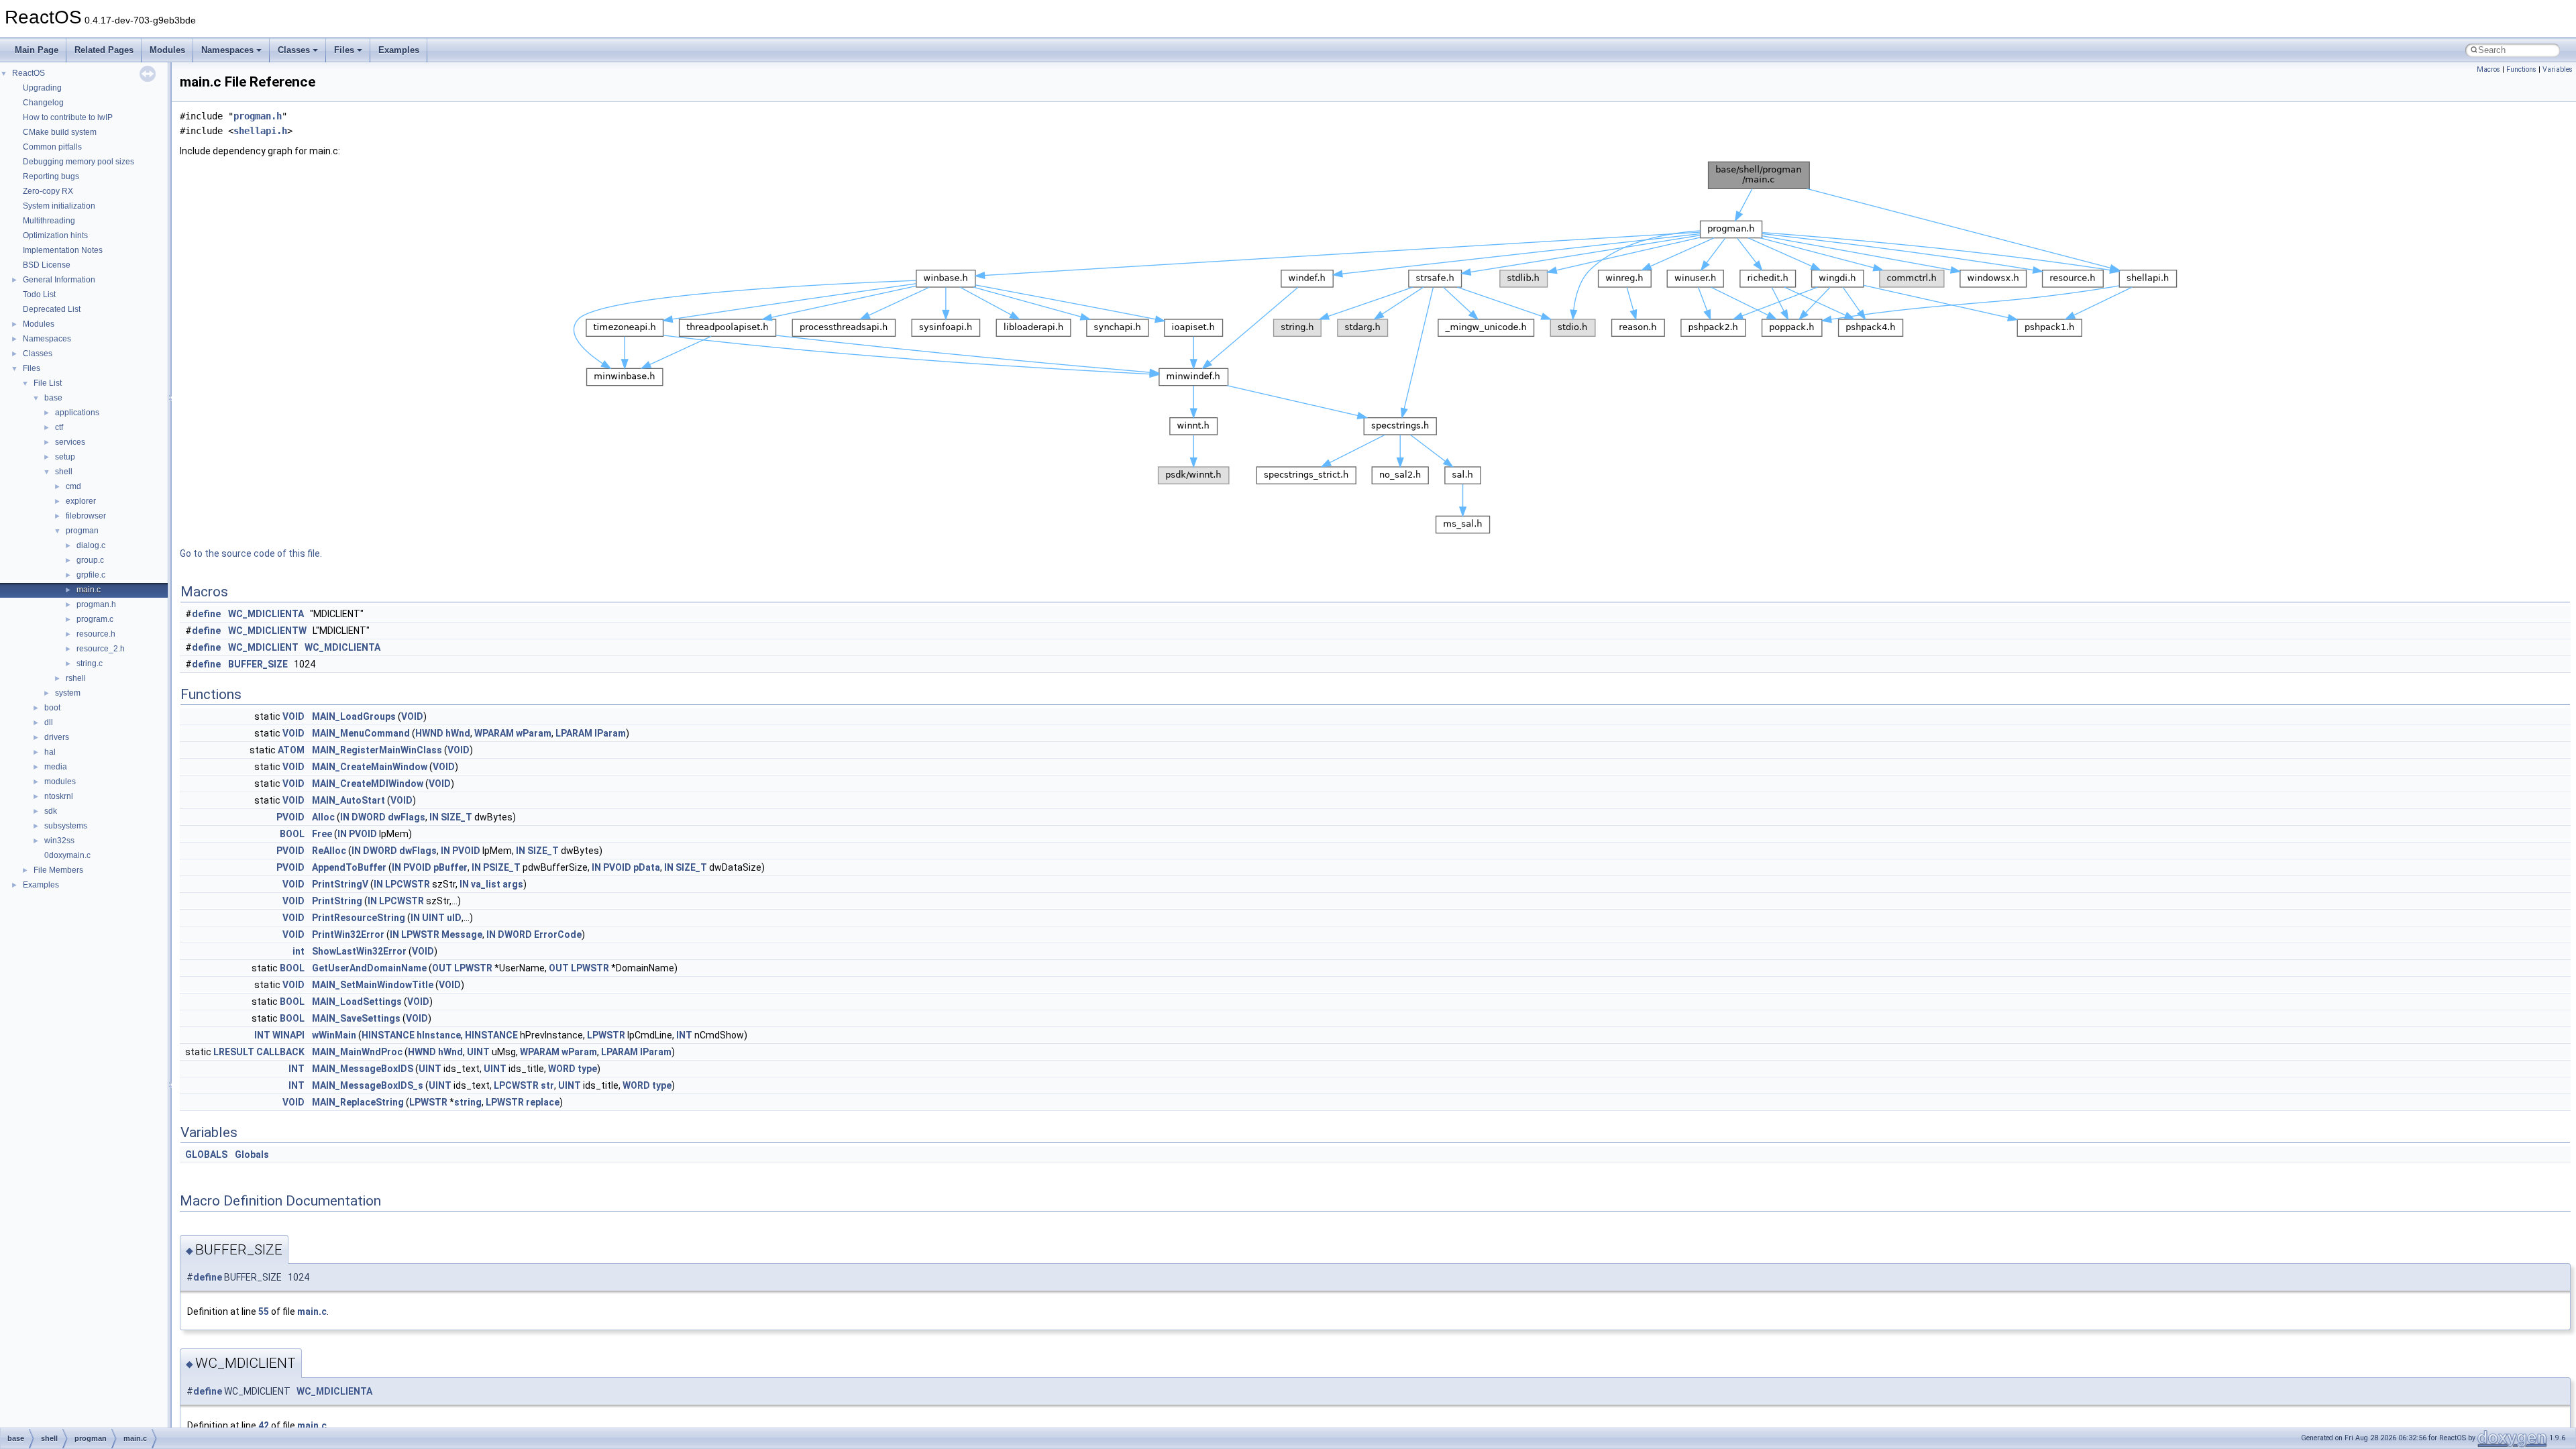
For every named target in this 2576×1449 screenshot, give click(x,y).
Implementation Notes (63, 250)
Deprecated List (52, 309)
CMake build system (60, 132)
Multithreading (49, 221)
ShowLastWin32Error (359, 951)
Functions (2521, 69)
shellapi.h (260, 131)
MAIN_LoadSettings (357, 1002)
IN (345, 817)
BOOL (292, 834)
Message (462, 934)
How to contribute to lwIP (68, 117)
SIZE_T (457, 817)
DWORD (369, 817)
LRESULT (234, 1052)
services (70, 442)
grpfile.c (91, 575)
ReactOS (29, 73)
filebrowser (86, 516)
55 (264, 1311)
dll (49, 722)
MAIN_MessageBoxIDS (363, 1069)
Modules (167, 50)
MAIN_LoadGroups (354, 716)
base (53, 398)
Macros (2488, 69)
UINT (433, 918)
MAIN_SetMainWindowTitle (373, 985)
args (513, 884)
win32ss (59, 841)
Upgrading (42, 88)
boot (52, 708)
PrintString (337, 901)
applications (77, 413)
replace (543, 1102)
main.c (89, 590)
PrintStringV (340, 884)
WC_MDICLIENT (263, 647)
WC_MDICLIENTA (266, 614)
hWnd (458, 733)
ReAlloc (329, 851)
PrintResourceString (359, 918)
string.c (90, 663)
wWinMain (334, 1035)
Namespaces (227, 50)
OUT (442, 968)
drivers (57, 737)
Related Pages (104, 50)
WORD (562, 1069)
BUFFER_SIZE (258, 664)
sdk (51, 811)
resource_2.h (101, 649)
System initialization (59, 206)
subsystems (66, 826)
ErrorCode (558, 934)
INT (262, 1035)
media (56, 767)
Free (322, 834)
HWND (429, 733)
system (68, 693)
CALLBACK (280, 1052)
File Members (58, 870)
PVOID (290, 817)
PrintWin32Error (348, 934)
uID (454, 918)
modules (60, 782)
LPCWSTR (408, 884)
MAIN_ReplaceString (358, 1102)
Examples (399, 50)
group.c (90, 560)
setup (65, 457)
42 (264, 1426)
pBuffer (450, 867)
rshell (76, 678)
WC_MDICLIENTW (267, 631)
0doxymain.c (67, 855)
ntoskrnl (59, 796)
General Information (59, 280)
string (468, 1102)
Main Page (37, 50)
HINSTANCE (388, 1035)
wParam (534, 733)
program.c (95, 619)
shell (64, 472)
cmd (73, 486)
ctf (59, 427)
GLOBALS (206, 1155)
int (299, 951)
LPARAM (574, 733)
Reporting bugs (51, 176)
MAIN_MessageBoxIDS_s (368, 1085)
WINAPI (288, 1035)
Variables (2558, 69)
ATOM (291, 750)
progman (82, 531)
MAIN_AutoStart (348, 800)
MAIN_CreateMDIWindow (368, 784)
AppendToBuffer (349, 867)
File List (48, 383)
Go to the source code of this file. (251, 553)
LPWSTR (420, 934)
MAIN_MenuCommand (361, 733)
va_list (486, 884)
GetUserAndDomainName (369, 968)
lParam (610, 733)
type (587, 1069)
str (547, 1085)
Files (344, 50)
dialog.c (91, 545)
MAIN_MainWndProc (357, 1052)
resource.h (96, 634)
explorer (81, 501)
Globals (252, 1155)
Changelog (43, 103)
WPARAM (494, 733)
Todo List (39, 294)
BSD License (47, 265)
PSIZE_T (502, 867)
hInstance (439, 1035)
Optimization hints (55, 235)
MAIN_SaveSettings (356, 1018)
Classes (294, 50)
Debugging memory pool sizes (78, 162)
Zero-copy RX (48, 191)
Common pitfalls (52, 147)
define (206, 614)
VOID (293, 716)
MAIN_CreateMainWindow (370, 767)
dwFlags (407, 817)
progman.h (96, 604)
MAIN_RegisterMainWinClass (377, 750)
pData (647, 867)
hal (50, 752)
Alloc (323, 817)
